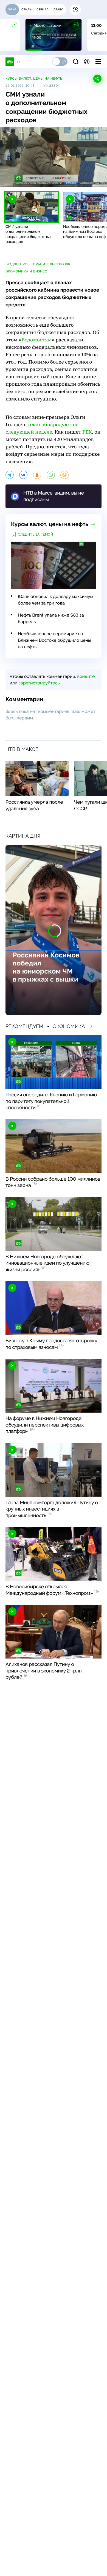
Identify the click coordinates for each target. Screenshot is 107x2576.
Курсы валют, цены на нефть (34, 79)
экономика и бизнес (26, 271)
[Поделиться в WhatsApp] (51, 475)
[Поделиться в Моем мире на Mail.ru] (64, 475)
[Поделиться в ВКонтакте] (23, 475)
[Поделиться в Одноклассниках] (37, 475)
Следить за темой (36, 535)
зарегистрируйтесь (39, 683)
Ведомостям (37, 340)
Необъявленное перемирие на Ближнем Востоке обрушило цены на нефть (54, 640)
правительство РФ (52, 264)
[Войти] (87, 62)
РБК (87, 432)
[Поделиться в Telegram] (10, 475)
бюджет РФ (17, 264)
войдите (86, 676)
